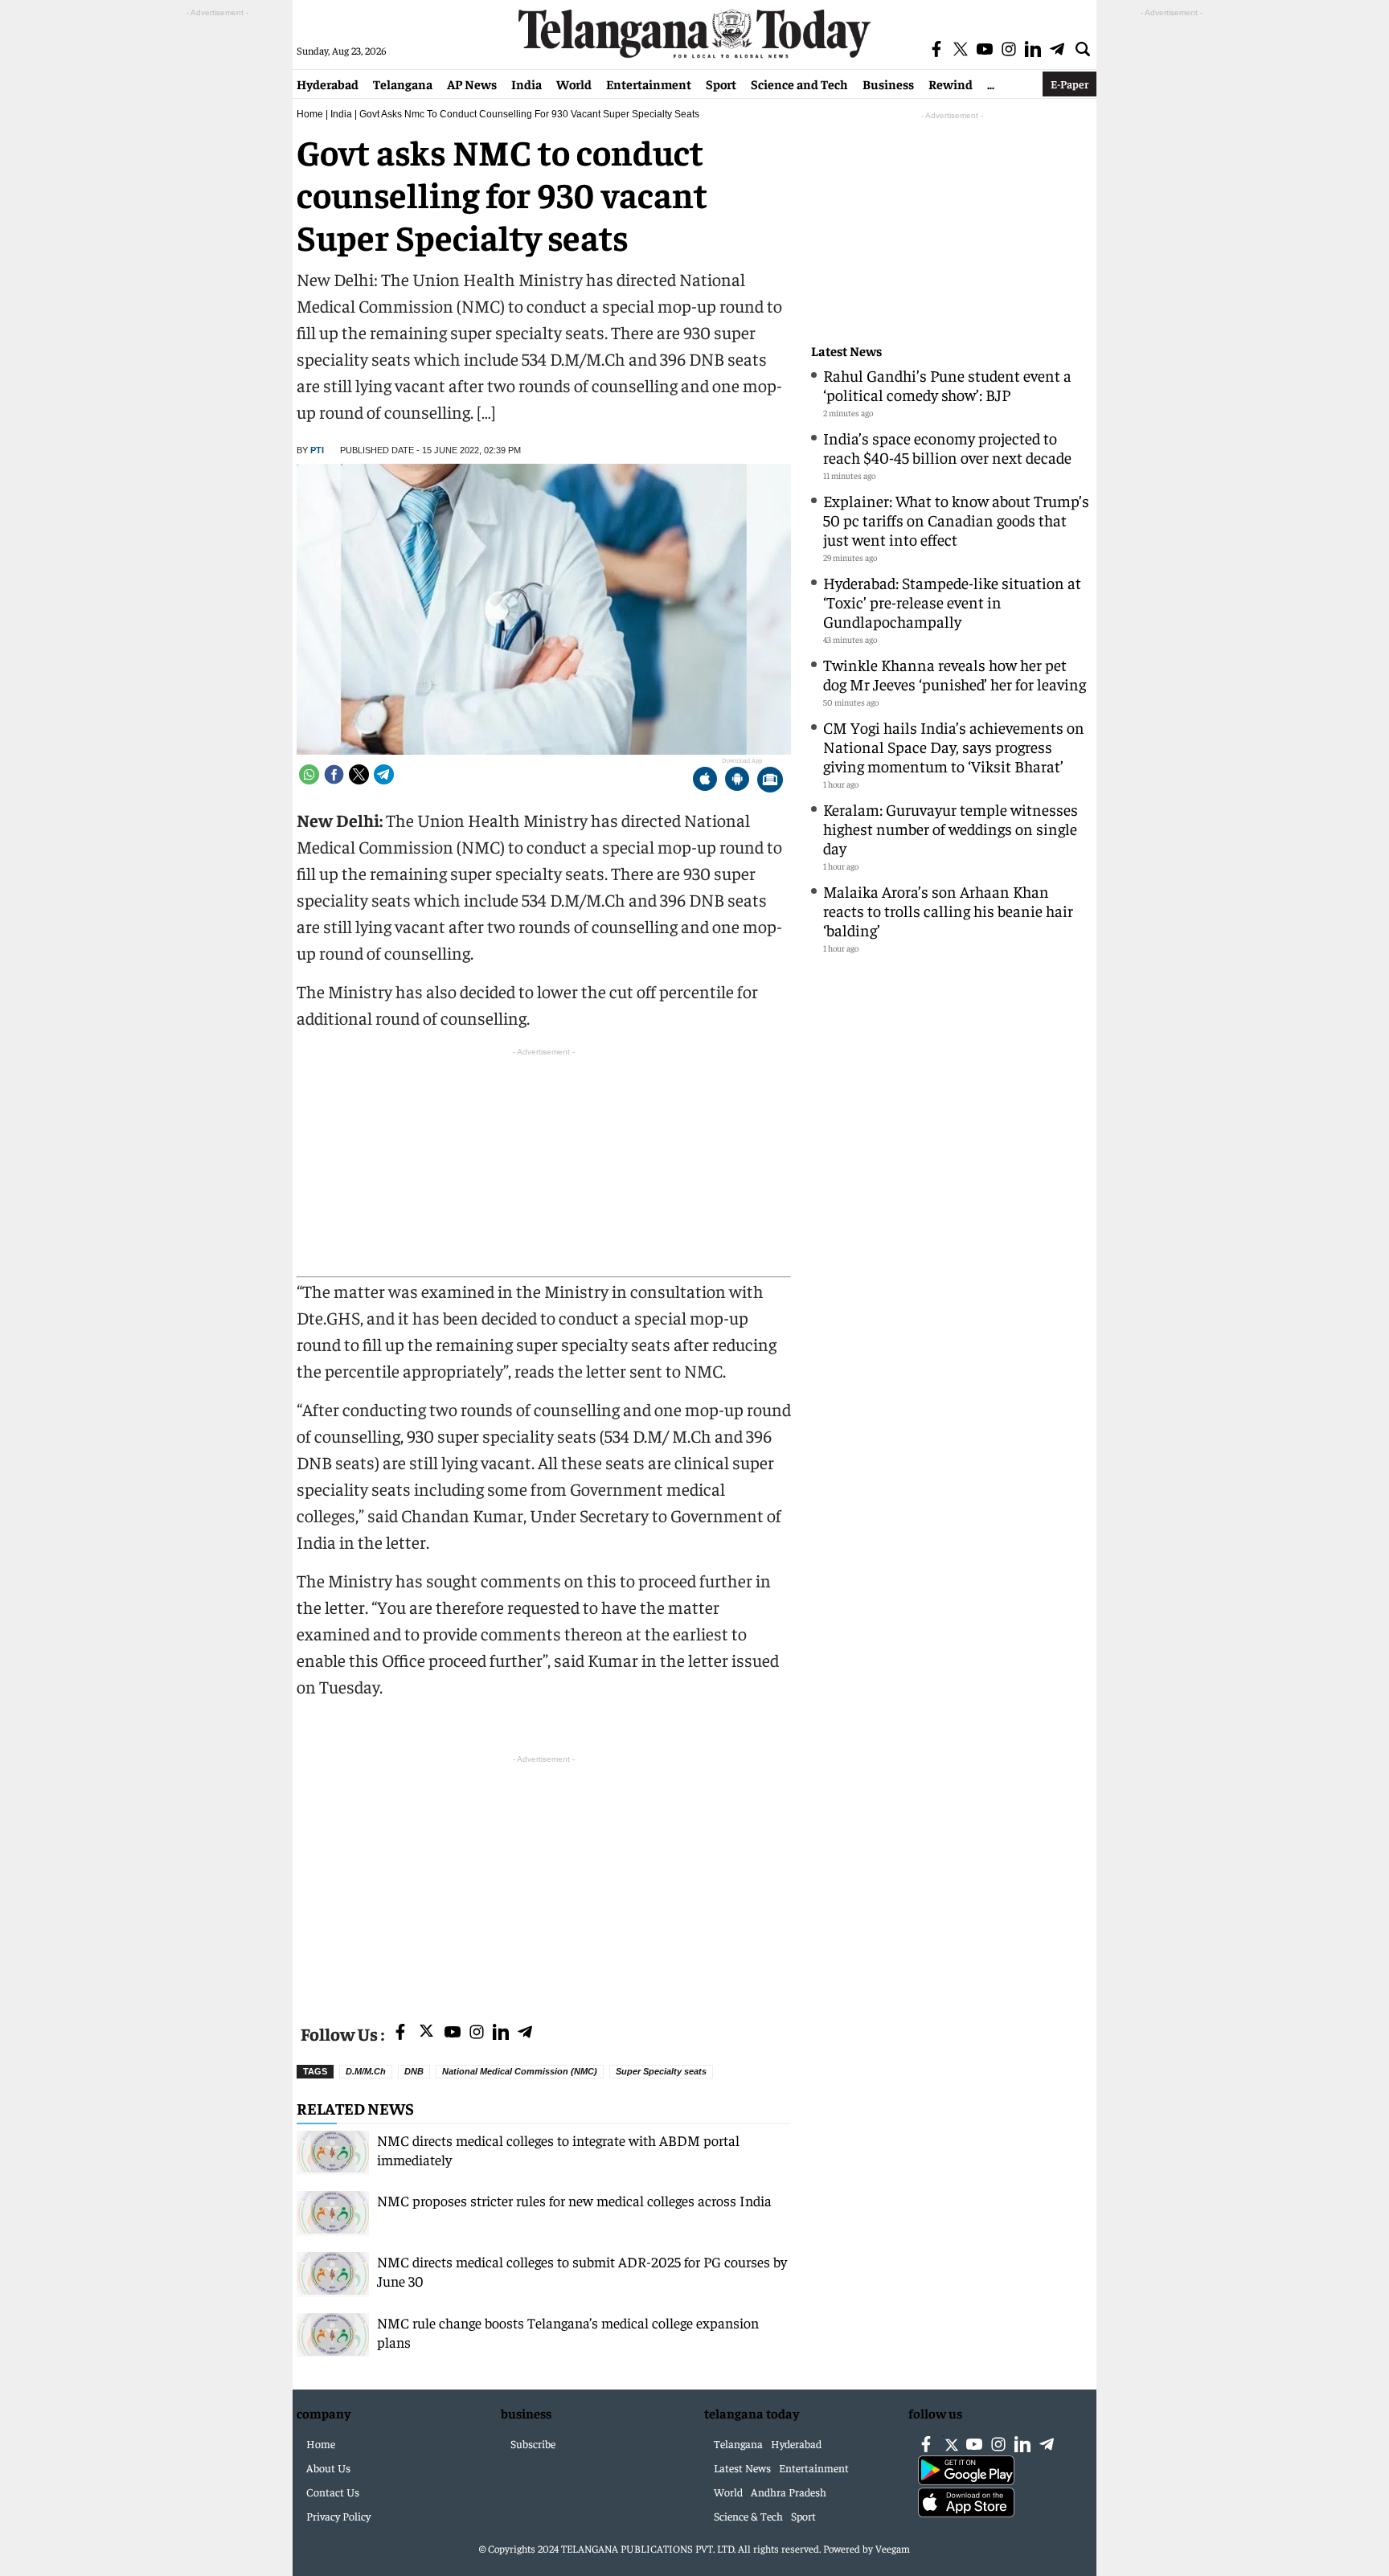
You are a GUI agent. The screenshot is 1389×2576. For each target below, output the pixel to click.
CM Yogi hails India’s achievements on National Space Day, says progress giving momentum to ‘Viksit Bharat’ (954, 746)
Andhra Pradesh (789, 2492)
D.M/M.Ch (366, 2071)
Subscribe (533, 2443)
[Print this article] (770, 781)
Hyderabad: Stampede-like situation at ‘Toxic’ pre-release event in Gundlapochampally (952, 602)
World (574, 84)
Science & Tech (748, 2516)
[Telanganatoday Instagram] (477, 2033)
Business (888, 84)
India (527, 84)
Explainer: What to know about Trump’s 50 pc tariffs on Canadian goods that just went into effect (956, 520)
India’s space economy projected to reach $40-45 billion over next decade (947, 447)
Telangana (403, 84)
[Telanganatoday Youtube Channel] (453, 2033)
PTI (317, 450)
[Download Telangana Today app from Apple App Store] (705, 781)
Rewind (951, 84)
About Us (328, 2467)
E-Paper (1069, 84)
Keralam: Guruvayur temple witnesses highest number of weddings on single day (951, 828)
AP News (472, 84)
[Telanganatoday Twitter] (426, 2034)
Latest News (846, 351)
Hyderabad (328, 84)
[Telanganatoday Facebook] (400, 2033)
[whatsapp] (309, 774)
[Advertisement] (544, 1880)
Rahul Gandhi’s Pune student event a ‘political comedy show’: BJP (947, 385)
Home (310, 114)
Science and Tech (799, 84)
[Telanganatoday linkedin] (501, 2033)
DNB (414, 2071)
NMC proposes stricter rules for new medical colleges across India (574, 2200)
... (991, 84)
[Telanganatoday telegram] (525, 2033)
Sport (721, 84)
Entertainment (649, 84)
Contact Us (333, 2492)
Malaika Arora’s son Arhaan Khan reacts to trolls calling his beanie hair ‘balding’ (948, 910)
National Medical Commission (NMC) (520, 2071)
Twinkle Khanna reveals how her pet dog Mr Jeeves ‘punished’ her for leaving (955, 674)
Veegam (893, 2548)
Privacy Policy (338, 2516)
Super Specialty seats (661, 2071)
